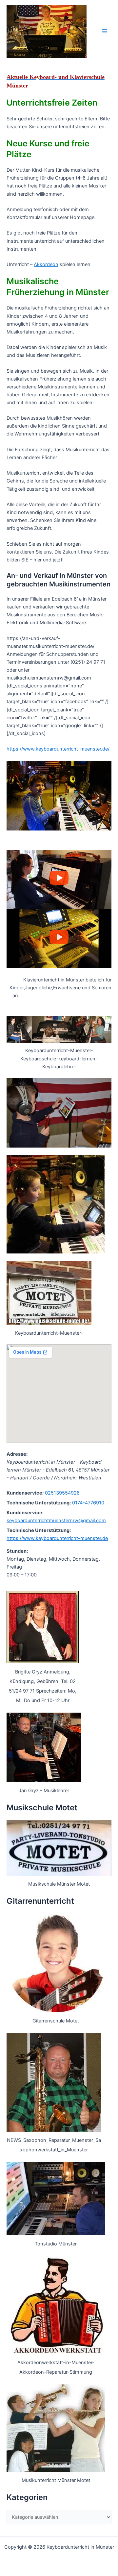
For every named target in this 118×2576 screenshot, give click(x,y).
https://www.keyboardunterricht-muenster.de (57, 1538)
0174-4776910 (88, 1503)
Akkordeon (46, 264)
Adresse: (17, 1454)
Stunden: (17, 1551)
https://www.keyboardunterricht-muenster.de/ (58, 749)
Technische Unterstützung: (39, 1503)
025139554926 (62, 1493)
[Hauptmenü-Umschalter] (105, 31)
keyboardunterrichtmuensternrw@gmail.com (56, 1521)
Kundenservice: (25, 1493)
